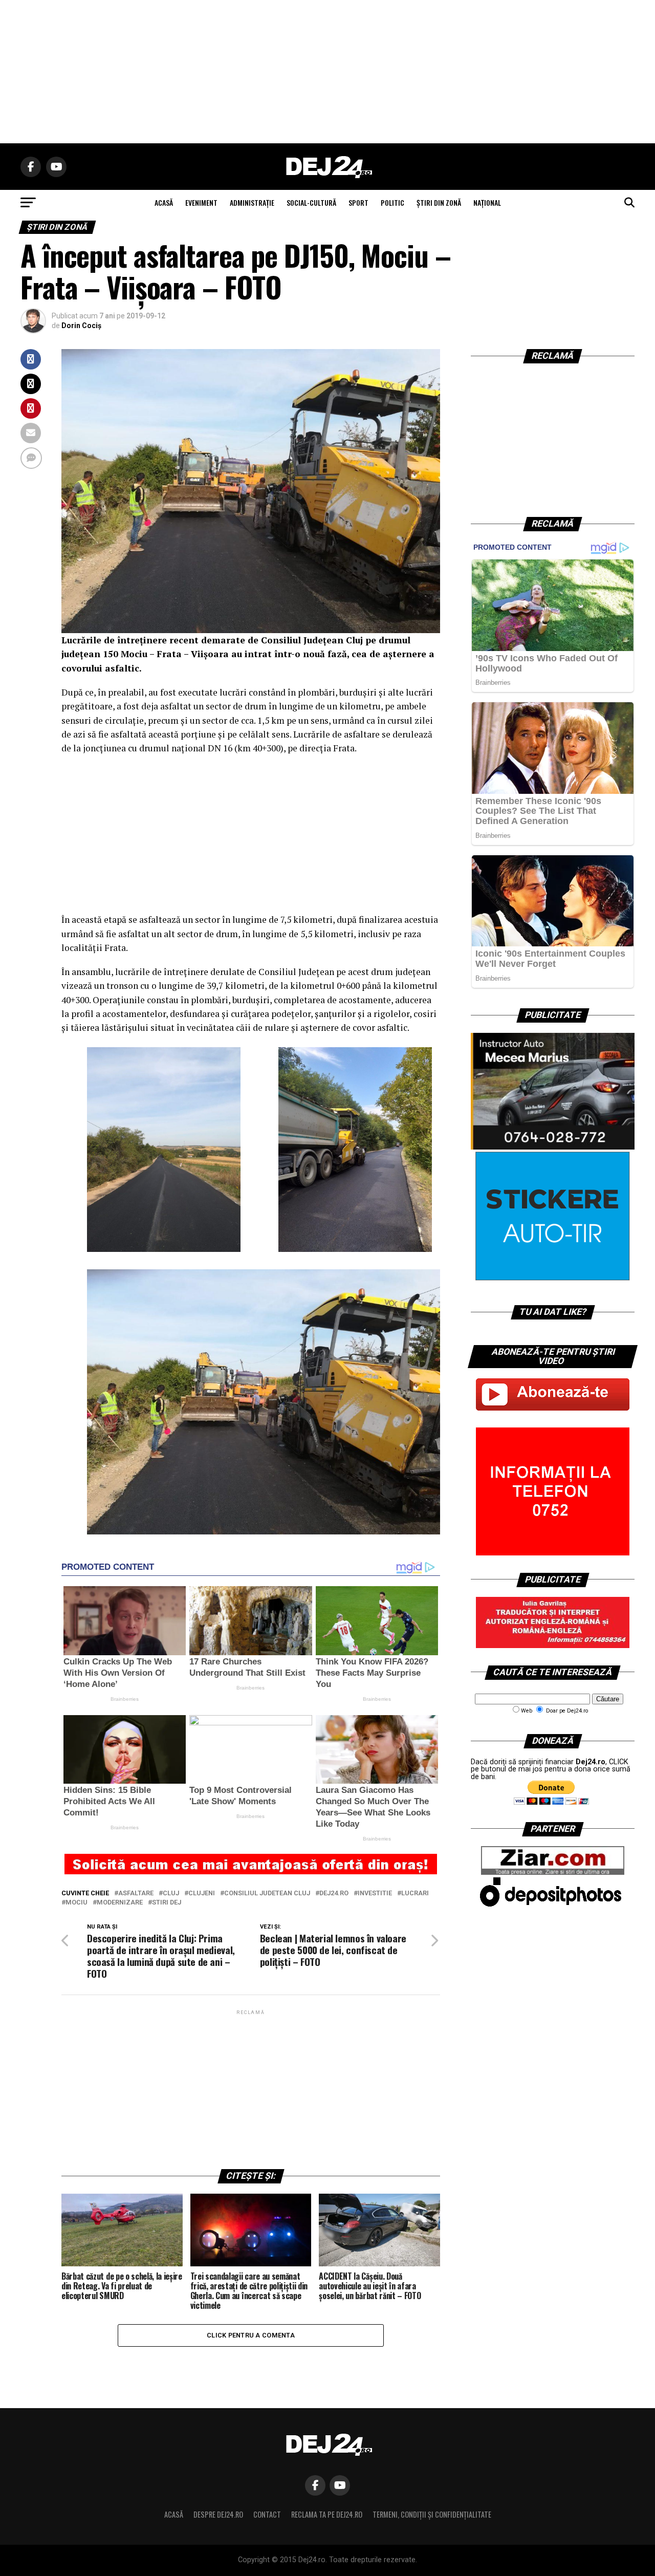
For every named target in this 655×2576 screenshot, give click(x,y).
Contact (267, 2514)
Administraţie (252, 202)
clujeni (202, 1893)
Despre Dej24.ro (218, 2514)
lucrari (415, 1893)
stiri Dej (167, 1903)
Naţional (487, 202)
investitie (375, 1893)
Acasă (174, 2514)
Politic (392, 202)
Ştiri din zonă (439, 202)
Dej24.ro (334, 1893)
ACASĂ (164, 202)
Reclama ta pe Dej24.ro (327, 2514)
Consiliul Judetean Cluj (267, 1893)
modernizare (120, 1903)
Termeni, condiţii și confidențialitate (432, 2514)
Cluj (171, 1893)
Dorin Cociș (81, 326)
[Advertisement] (327, 72)
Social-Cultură (311, 202)
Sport (358, 202)
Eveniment (201, 202)
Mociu (77, 1903)
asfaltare (136, 1893)
